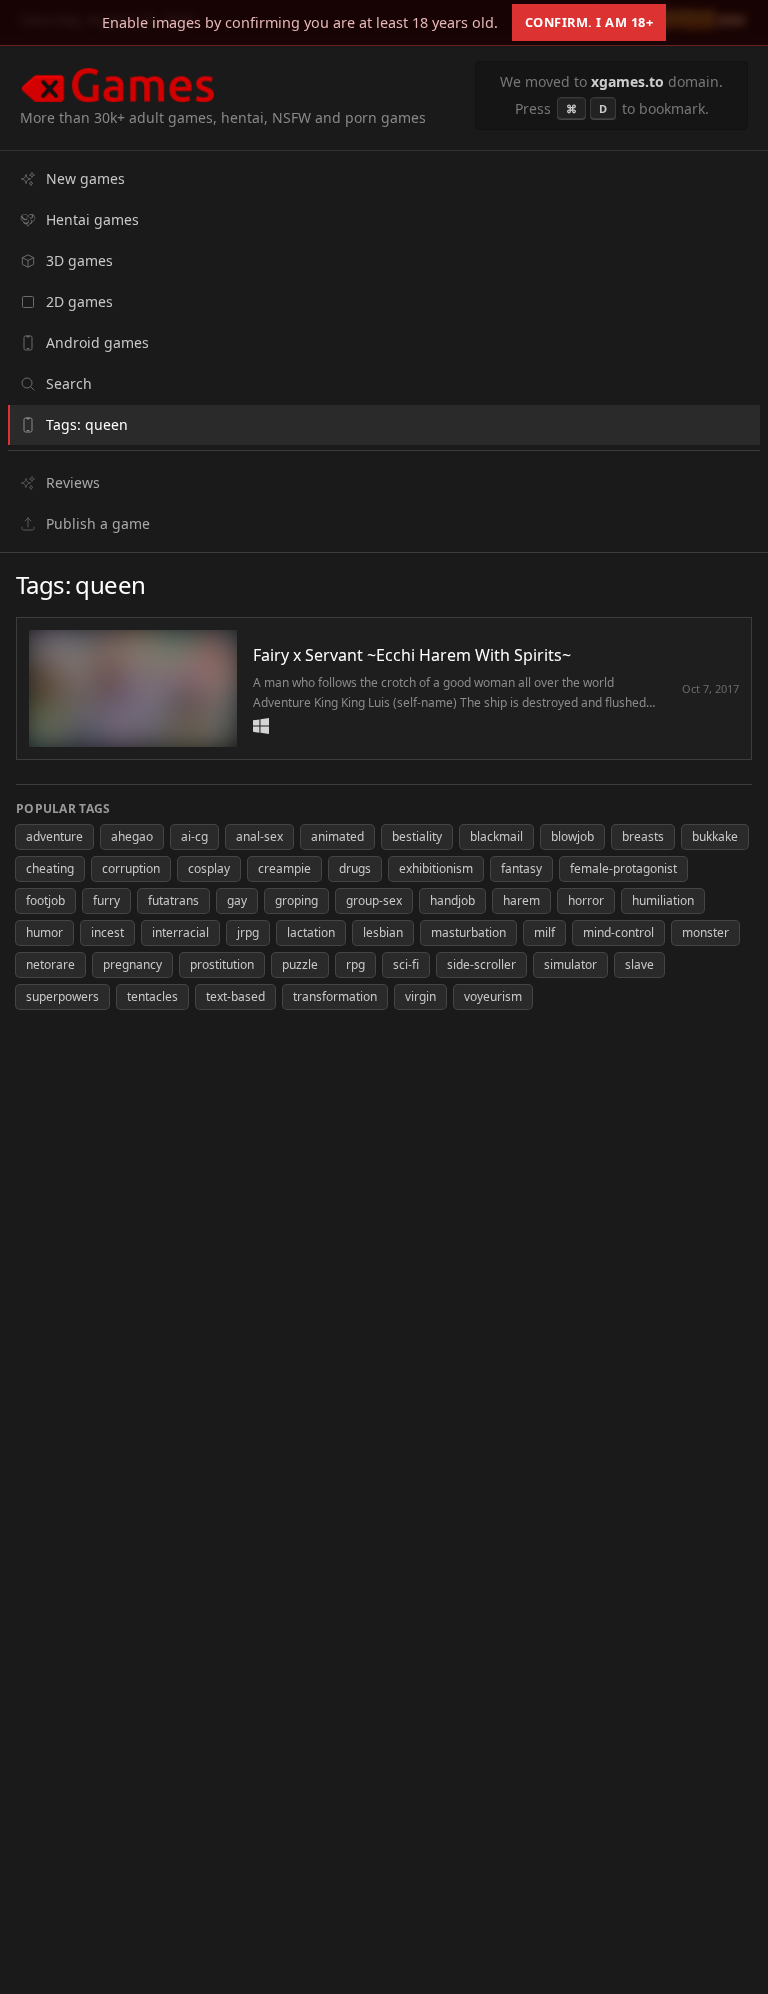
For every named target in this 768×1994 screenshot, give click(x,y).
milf (544, 932)
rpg (355, 964)
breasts (643, 836)
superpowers (62, 996)
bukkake (715, 836)
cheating (50, 868)
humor (44, 932)
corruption (131, 868)
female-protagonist (623, 868)
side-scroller (481, 964)
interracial (180, 932)
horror (586, 900)
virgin (420, 996)
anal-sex (259, 836)
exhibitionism (436, 868)
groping (296, 900)
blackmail (496, 836)
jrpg (248, 932)
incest (107, 932)
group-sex (374, 900)
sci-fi (406, 964)
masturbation (468, 932)
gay (237, 900)
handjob (452, 900)
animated (337, 836)
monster (705, 932)
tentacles (152, 996)
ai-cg (194, 836)
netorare (50, 964)
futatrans (173, 900)
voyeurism (493, 996)
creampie (284, 868)
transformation (335, 996)
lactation (311, 932)
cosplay (209, 868)
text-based (235, 996)
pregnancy (132, 964)
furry (106, 900)
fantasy (521, 868)
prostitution (222, 964)
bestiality (417, 836)
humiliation (663, 900)
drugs (355, 868)
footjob (45, 900)
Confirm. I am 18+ (589, 22)
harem (521, 900)
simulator (570, 964)
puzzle (300, 964)
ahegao (132, 836)
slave (639, 964)
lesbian (383, 932)
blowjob (572, 836)
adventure (54, 836)
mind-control (618, 932)
